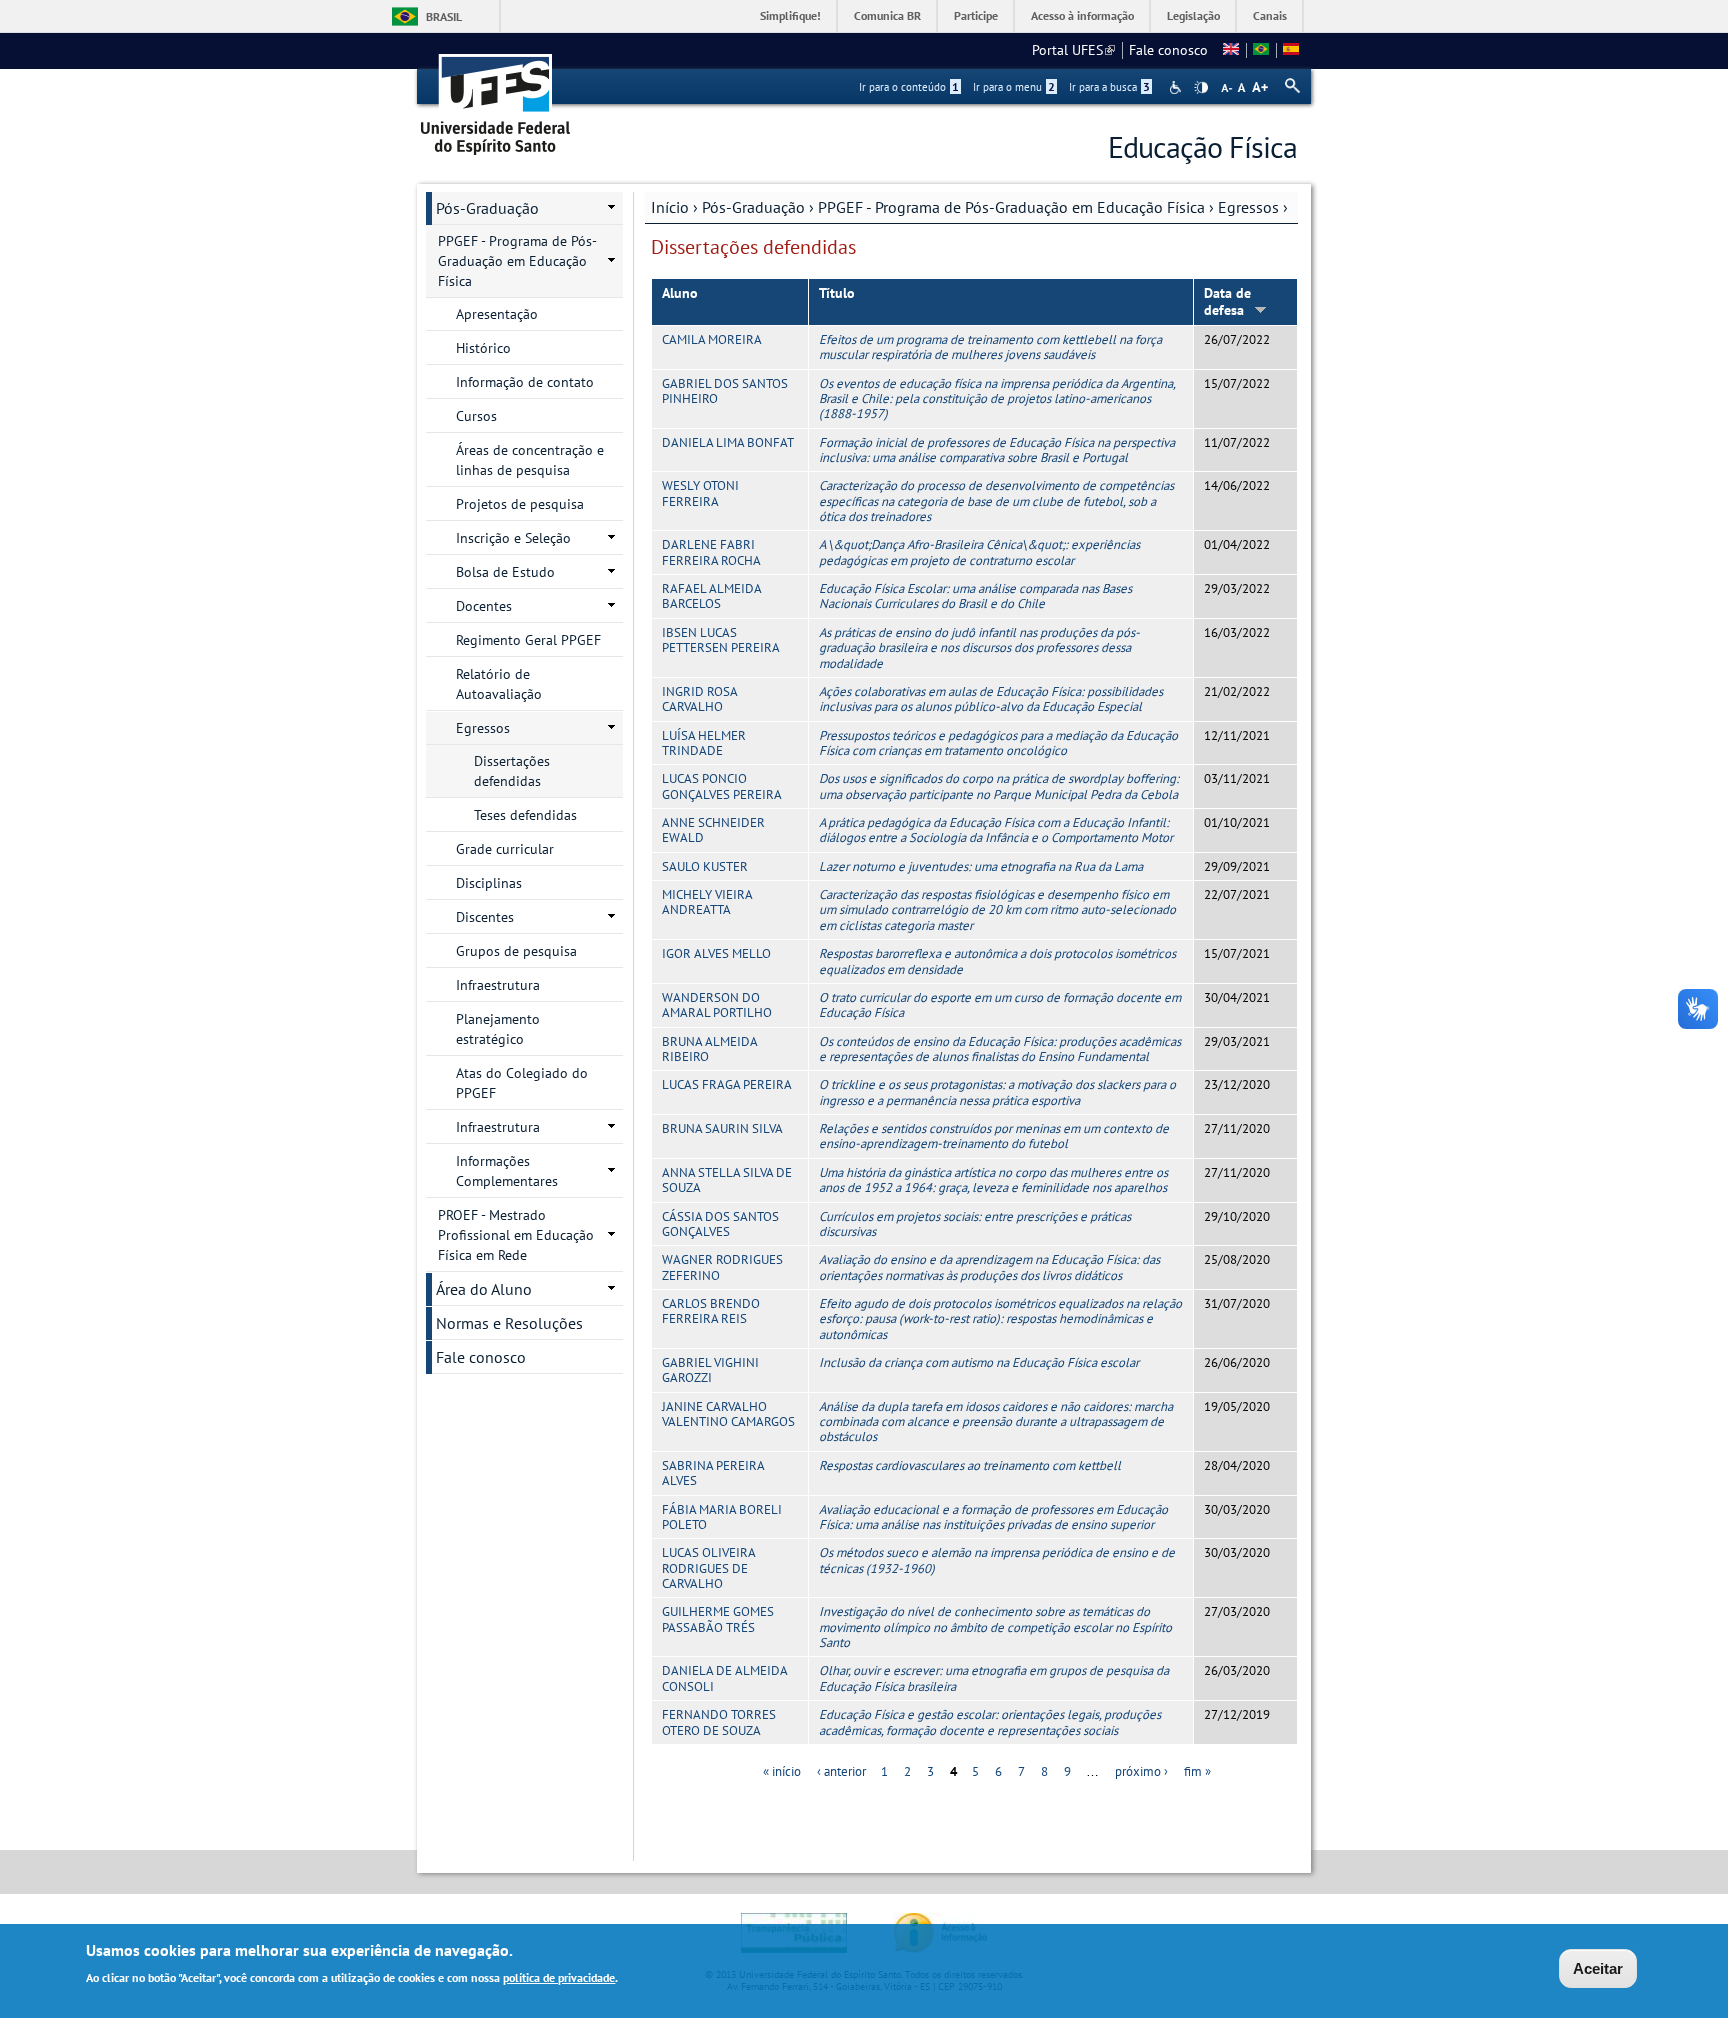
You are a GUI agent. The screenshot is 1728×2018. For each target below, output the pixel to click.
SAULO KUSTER (705, 866)
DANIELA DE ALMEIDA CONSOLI (724, 1678)
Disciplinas (489, 883)
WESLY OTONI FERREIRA (700, 493)
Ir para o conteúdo (909, 87)
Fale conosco (1168, 50)
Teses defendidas (525, 815)
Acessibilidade (1177, 87)
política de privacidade (559, 1976)
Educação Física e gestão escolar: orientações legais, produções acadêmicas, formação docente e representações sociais (990, 1722)
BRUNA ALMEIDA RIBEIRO (709, 1049)
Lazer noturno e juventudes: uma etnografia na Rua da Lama (981, 866)
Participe (976, 15)
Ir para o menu (1014, 87)
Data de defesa (1227, 301)
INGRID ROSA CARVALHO (699, 699)
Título (837, 293)
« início (782, 1771)
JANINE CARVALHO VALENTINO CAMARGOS (728, 1414)
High (1201, 88)
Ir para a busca (1109, 87)
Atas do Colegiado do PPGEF (522, 1083)
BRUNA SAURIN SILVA (722, 1128)
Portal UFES (1073, 50)
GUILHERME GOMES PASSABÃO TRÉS (718, 1619)
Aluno (680, 293)
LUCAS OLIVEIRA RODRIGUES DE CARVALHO (708, 1568)
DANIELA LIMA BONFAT (728, 442)
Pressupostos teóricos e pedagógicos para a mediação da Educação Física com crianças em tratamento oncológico (998, 743)
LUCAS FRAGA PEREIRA (727, 1084)
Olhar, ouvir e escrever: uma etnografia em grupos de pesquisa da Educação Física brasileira (994, 1678)
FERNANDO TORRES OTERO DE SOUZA (719, 1722)
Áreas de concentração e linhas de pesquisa (530, 460)
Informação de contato (525, 382)
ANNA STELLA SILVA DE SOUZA (727, 1180)
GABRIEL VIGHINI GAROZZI (710, 1370)
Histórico (483, 348)
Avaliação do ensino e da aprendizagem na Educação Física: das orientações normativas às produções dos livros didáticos (989, 1267)
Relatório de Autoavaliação (499, 684)
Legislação (1193, 15)
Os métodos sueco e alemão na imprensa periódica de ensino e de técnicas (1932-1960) (997, 1560)
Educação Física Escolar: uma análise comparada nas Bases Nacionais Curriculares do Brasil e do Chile (975, 596)
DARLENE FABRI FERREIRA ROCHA (711, 552)
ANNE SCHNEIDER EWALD (713, 830)
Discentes (485, 917)
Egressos (1248, 207)
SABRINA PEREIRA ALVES (713, 1473)
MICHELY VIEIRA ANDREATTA (707, 902)
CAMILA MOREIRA (712, 339)
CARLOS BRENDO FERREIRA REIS (711, 1311)
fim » (1197, 1771)
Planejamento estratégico (498, 1029)
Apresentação (497, 314)
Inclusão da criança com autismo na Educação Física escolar (979, 1362)
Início (670, 207)
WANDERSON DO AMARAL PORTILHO (717, 1005)
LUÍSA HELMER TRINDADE (704, 743)
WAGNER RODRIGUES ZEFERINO (722, 1267)
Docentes (484, 606)
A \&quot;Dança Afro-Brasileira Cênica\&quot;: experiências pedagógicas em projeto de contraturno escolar (979, 552)
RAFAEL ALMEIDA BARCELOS (711, 596)
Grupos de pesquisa (516, 951)
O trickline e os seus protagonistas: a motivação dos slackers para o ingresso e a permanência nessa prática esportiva (997, 1092)
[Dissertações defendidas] (1261, 50)
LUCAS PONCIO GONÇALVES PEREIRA (722, 786)
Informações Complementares (507, 1171)
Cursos (476, 416)
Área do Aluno (484, 1289)
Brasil (444, 16)
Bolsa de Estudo (505, 572)
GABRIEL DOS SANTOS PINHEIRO (725, 391)
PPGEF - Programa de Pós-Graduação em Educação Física (1011, 207)
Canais (1270, 15)
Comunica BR (887, 15)
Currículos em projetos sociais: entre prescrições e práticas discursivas (975, 1224)
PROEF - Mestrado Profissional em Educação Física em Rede (516, 1235)
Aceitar (1598, 1968)
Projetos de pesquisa (520, 504)
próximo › (1141, 1771)
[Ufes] (496, 97)
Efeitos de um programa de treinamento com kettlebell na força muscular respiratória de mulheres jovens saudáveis (990, 347)
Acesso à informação (1082, 15)
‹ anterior (841, 1771)
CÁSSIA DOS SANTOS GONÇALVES (720, 1224)
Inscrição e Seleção (513, 538)
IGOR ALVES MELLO (716, 953)
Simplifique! (790, 15)
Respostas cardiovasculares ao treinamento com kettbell (970, 1465)
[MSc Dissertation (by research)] (1231, 50)
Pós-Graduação (753, 207)
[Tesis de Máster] (1291, 50)
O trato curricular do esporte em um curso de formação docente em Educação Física (1000, 1005)
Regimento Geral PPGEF (528, 640)
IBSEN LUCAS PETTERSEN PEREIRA (721, 640)
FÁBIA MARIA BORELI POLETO (722, 1517)
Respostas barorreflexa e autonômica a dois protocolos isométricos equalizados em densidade (997, 961)
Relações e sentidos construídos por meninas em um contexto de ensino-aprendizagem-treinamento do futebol (994, 1136)
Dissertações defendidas (512, 771)
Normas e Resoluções (509, 1323)
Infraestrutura (498, 985)
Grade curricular (505, 849)
